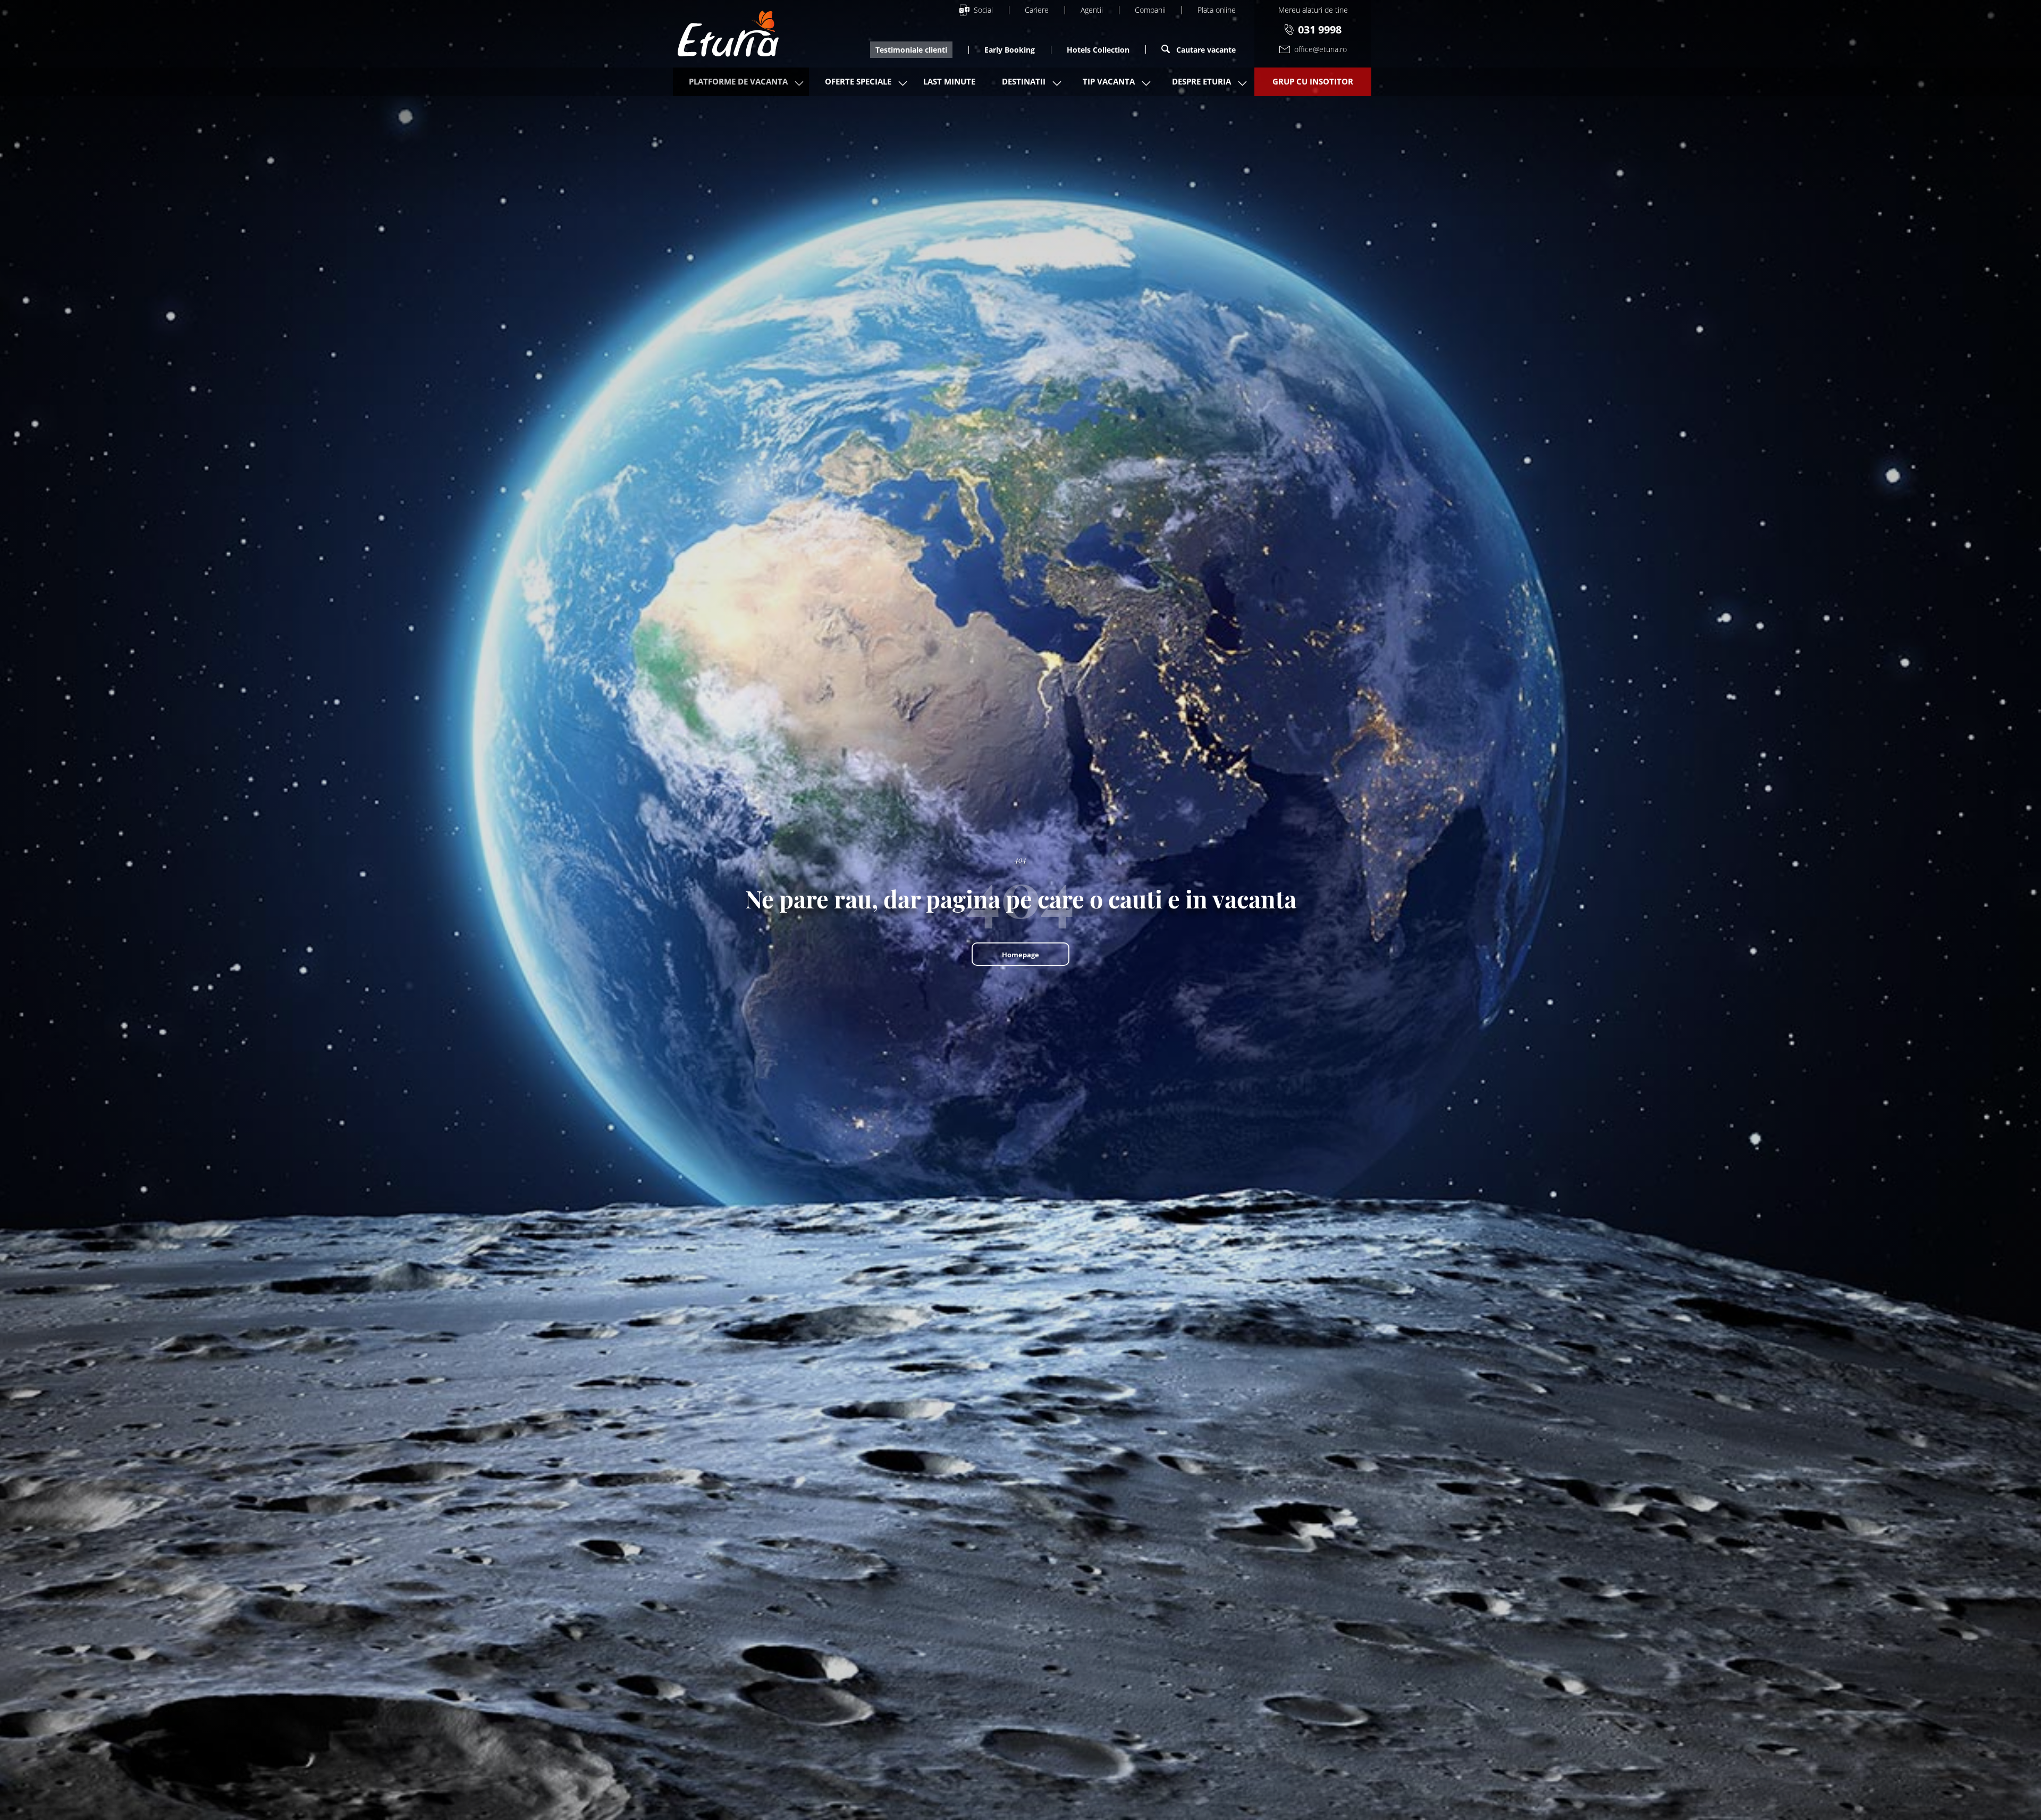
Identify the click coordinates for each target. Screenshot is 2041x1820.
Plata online (1217, 10)
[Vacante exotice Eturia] (728, 34)
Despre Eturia (1201, 81)
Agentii (1092, 10)
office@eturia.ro (1321, 49)
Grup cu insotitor (1313, 81)
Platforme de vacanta (738, 81)
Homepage (1020, 955)
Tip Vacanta (1109, 81)
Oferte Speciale (858, 81)
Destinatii (1024, 81)
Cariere (1037, 10)
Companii (1150, 10)
